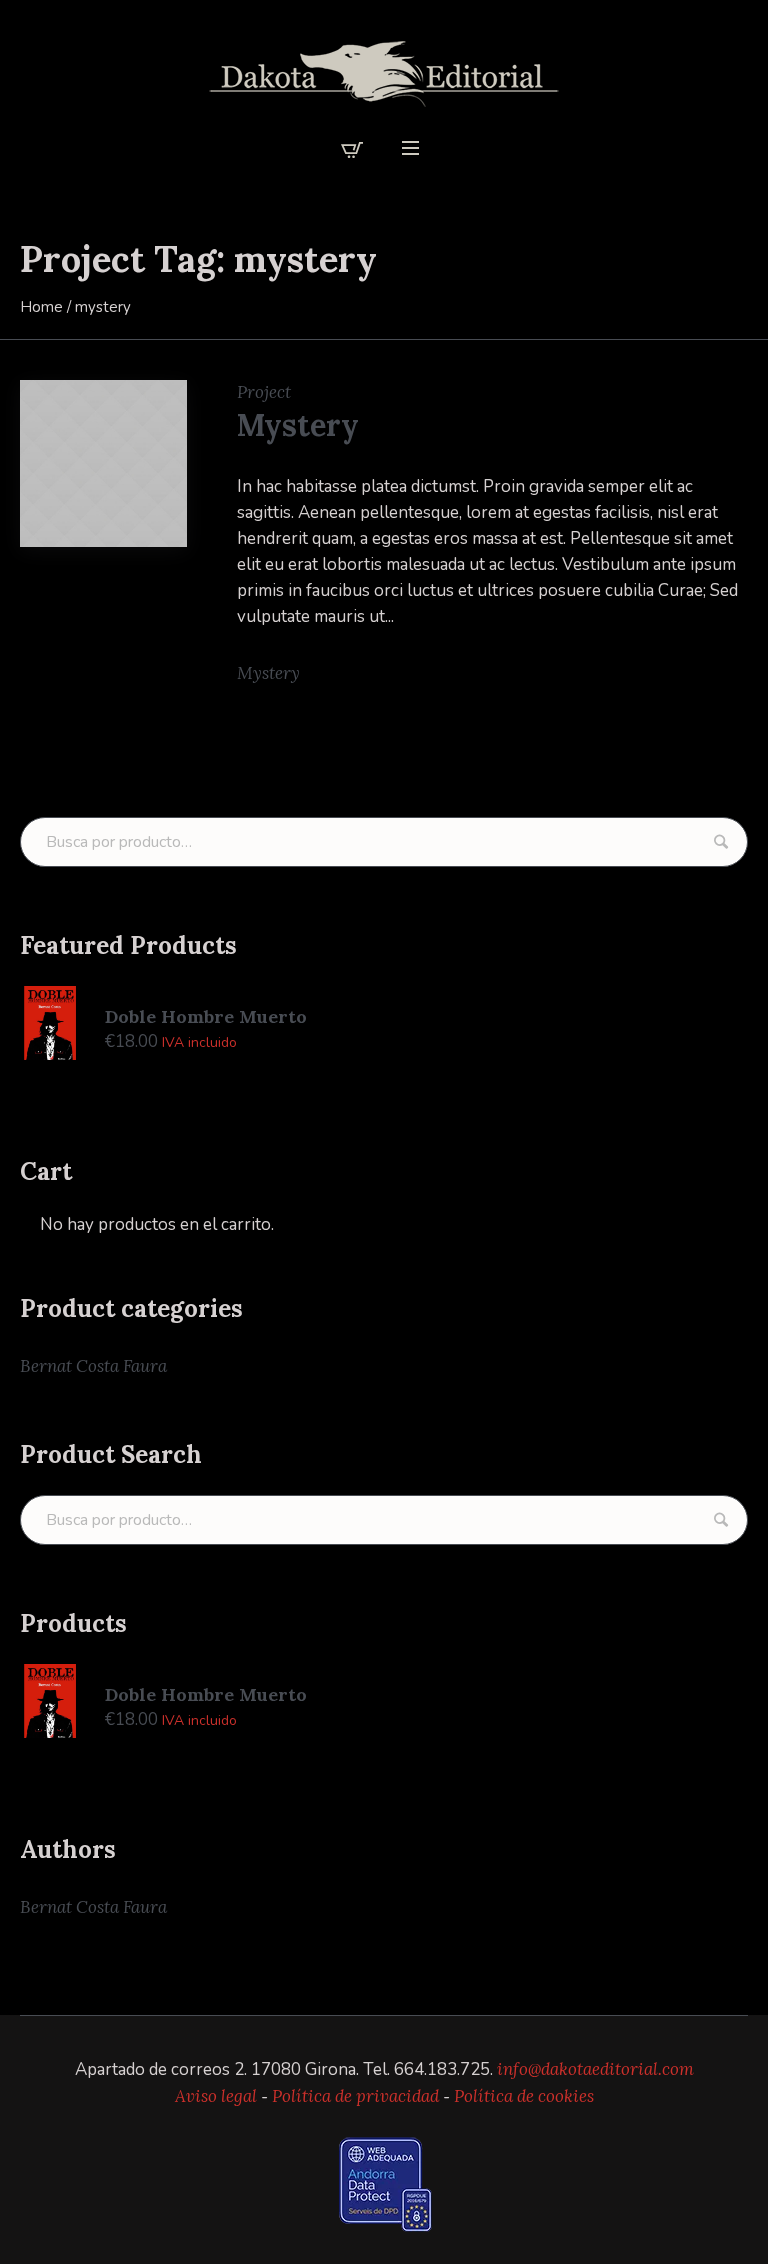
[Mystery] (103, 463)
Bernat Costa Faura (93, 1366)
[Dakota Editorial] (384, 73)
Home (41, 307)
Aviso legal (216, 2096)
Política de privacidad (355, 2096)
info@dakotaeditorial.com (595, 2069)
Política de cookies (524, 2096)
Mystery (298, 425)
